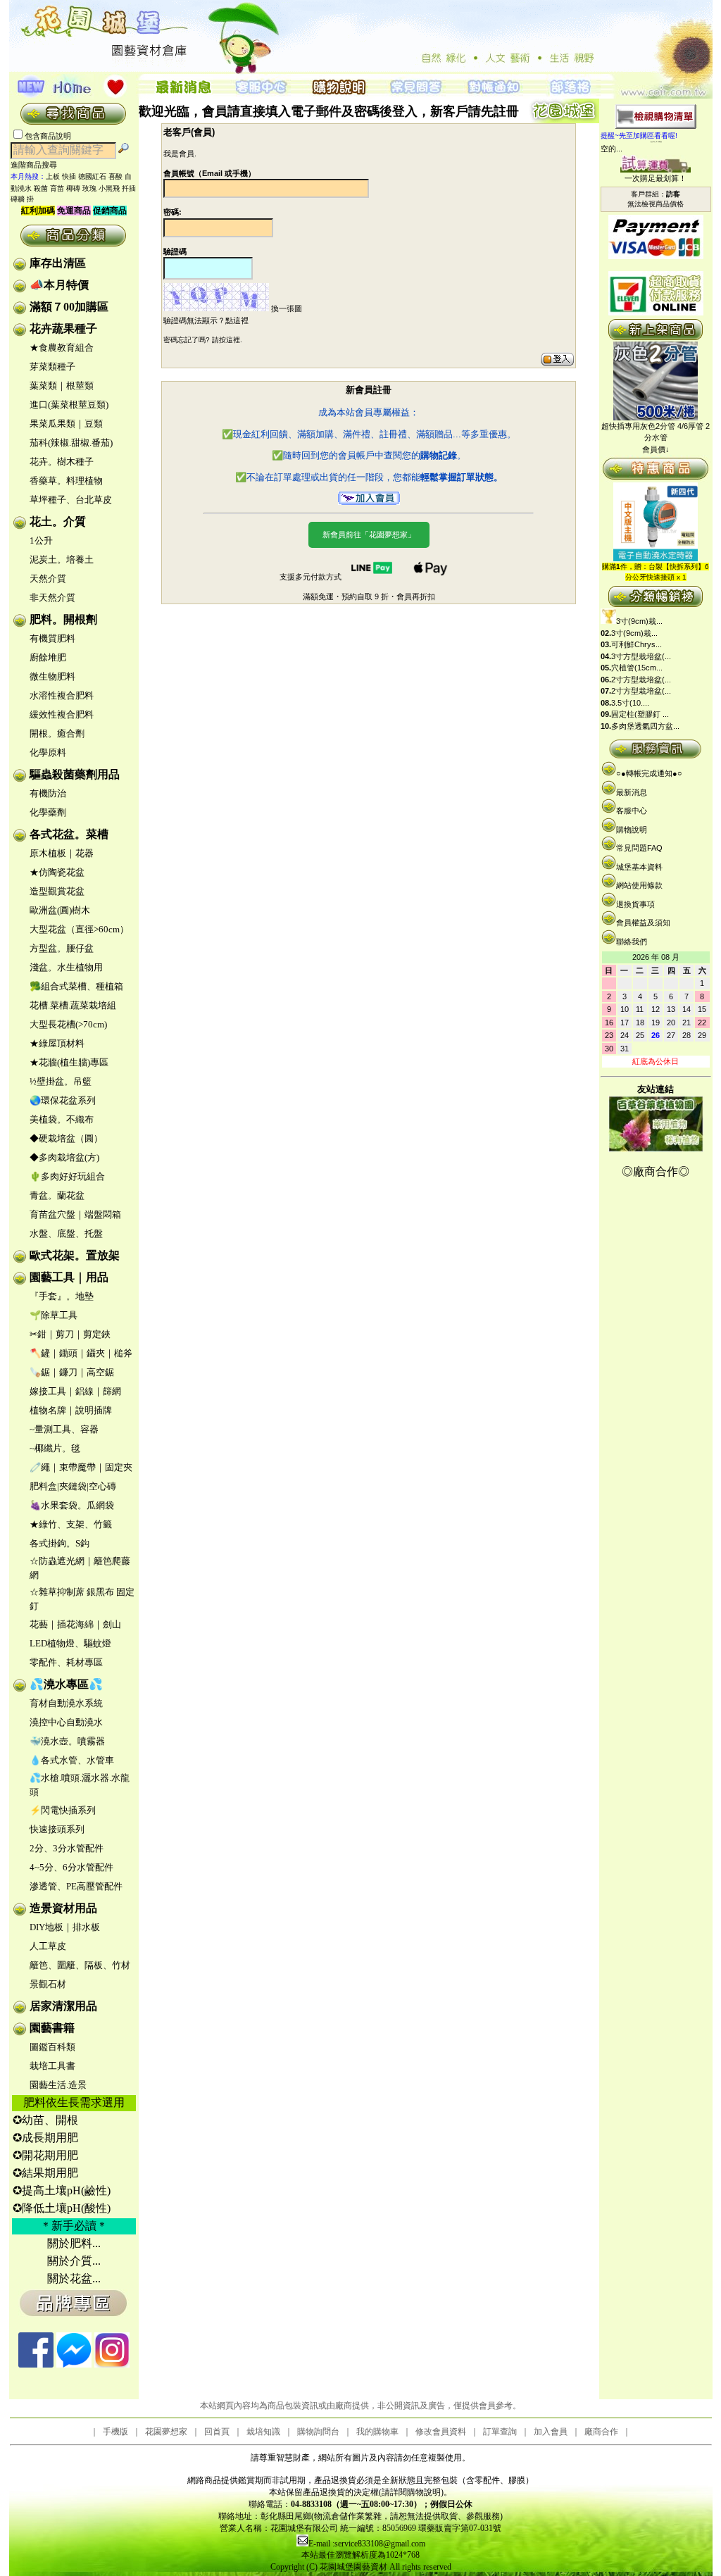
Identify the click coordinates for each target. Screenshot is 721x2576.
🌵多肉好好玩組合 (67, 1176)
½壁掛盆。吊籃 (61, 1081)
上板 (53, 176)
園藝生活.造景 (58, 2085)
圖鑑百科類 (52, 2047)
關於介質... (74, 2261)
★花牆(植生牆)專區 (69, 1062)
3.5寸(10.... (630, 703)
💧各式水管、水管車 (72, 1760)
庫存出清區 (58, 263)
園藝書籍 (52, 2028)
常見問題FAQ (639, 848)
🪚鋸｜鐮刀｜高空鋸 (72, 1372)
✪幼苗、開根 (45, 2120)
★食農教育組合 (62, 348)
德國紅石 (92, 176)
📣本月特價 (59, 285)
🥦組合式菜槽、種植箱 (76, 986)
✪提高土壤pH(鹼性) (62, 2190)
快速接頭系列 (57, 1829)
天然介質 (48, 579)
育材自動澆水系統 (66, 1703)
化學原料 (48, 752)
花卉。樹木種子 (62, 462)
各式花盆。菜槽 (69, 834)
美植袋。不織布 (62, 1119)
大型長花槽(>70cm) (68, 1024)
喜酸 (115, 176)
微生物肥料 (52, 676)
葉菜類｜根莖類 (62, 386)
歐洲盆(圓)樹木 (60, 910)
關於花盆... (74, 2278)
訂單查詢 (500, 2432)
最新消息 (632, 792)
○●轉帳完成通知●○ (649, 773)
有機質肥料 (52, 638)
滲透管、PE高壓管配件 (76, 1886)
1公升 (41, 540)
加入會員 (551, 2432)
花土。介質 (58, 521)
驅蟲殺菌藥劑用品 (75, 774)
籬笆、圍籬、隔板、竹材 (80, 1965)
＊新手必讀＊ (74, 2226)
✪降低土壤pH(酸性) (62, 2208)
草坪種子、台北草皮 (71, 500)
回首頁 (217, 2432)
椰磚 (73, 188)
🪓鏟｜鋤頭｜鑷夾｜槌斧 (81, 1353)
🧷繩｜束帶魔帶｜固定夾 (81, 1467)
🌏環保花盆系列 (63, 1100)
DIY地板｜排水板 (65, 1927)
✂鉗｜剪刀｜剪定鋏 (70, 1334)
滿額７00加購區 (69, 307)
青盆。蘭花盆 (57, 1195)
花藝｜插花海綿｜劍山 (75, 1624)
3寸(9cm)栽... (639, 621)
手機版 (115, 2432)
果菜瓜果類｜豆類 (66, 424)
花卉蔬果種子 (63, 329)
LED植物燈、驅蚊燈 (70, 1643)
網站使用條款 (639, 885)
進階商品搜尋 (38, 165)
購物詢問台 (318, 2432)
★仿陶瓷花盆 (57, 872)
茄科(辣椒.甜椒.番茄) (71, 443)
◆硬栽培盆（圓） (66, 1138)
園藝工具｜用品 (69, 1277)
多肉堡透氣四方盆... (645, 726)
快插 (69, 176)
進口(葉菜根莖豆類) (69, 405)
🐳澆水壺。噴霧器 (67, 1741)
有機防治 (48, 793)
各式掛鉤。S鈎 (59, 1543)
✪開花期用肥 (45, 2155)
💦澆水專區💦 (66, 1684)
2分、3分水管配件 (67, 1848)
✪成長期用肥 (45, 2138)
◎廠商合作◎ (656, 1171)
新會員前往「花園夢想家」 (369, 534)
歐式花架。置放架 (75, 1255)
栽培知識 (263, 2432)
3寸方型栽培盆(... (641, 656)
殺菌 (41, 188)
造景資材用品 (63, 1908)
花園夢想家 (166, 2432)
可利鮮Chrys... (637, 644)
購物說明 (632, 830)
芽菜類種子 (52, 367)
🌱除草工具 (54, 1315)
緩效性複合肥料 (62, 714)
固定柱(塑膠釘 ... (640, 714)
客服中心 (632, 811)
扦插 (129, 188)
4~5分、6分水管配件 (71, 1867)
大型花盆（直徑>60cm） (79, 929)
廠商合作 (601, 2432)
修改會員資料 (441, 2432)
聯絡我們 (632, 942)
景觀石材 (48, 1984)
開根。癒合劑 (57, 733)
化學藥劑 (48, 812)
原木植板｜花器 (62, 853)
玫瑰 (89, 188)
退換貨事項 (635, 904)
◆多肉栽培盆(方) (64, 1157)
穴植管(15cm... (637, 668)
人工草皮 (48, 1946)
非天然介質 (52, 598)
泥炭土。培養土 (62, 559)
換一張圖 (287, 308)
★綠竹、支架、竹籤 (71, 1524)
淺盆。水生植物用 (66, 967)
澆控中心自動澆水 (66, 1722)
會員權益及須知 (643, 923)
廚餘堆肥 (48, 657)
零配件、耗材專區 (66, 1662)
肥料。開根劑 (63, 619)
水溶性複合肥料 (62, 695)
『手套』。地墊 (62, 1296)
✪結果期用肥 (45, 2173)
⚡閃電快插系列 (63, 1810)
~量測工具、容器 (64, 1429)
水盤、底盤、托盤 (66, 1233)
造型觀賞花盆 (57, 891)
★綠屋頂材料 (57, 1043)
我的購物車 (377, 2432)
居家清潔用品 (63, 2006)
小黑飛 (109, 188)
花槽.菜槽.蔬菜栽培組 (73, 1005)
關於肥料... (74, 2243)
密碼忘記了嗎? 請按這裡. (203, 340)
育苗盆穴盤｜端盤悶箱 (75, 1214)
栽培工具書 (52, 2066)
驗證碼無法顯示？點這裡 (206, 320)
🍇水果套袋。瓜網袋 (72, 1505)
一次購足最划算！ (656, 178)
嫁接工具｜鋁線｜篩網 (75, 1391)
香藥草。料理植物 (66, 481)
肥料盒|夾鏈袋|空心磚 (73, 1486)
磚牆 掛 (22, 199)
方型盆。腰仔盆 (62, 948)
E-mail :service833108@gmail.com (367, 2544)
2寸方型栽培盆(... (641, 680)
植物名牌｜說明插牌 (71, 1410)
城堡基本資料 (639, 867)
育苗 (57, 188)
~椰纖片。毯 (55, 1448)
